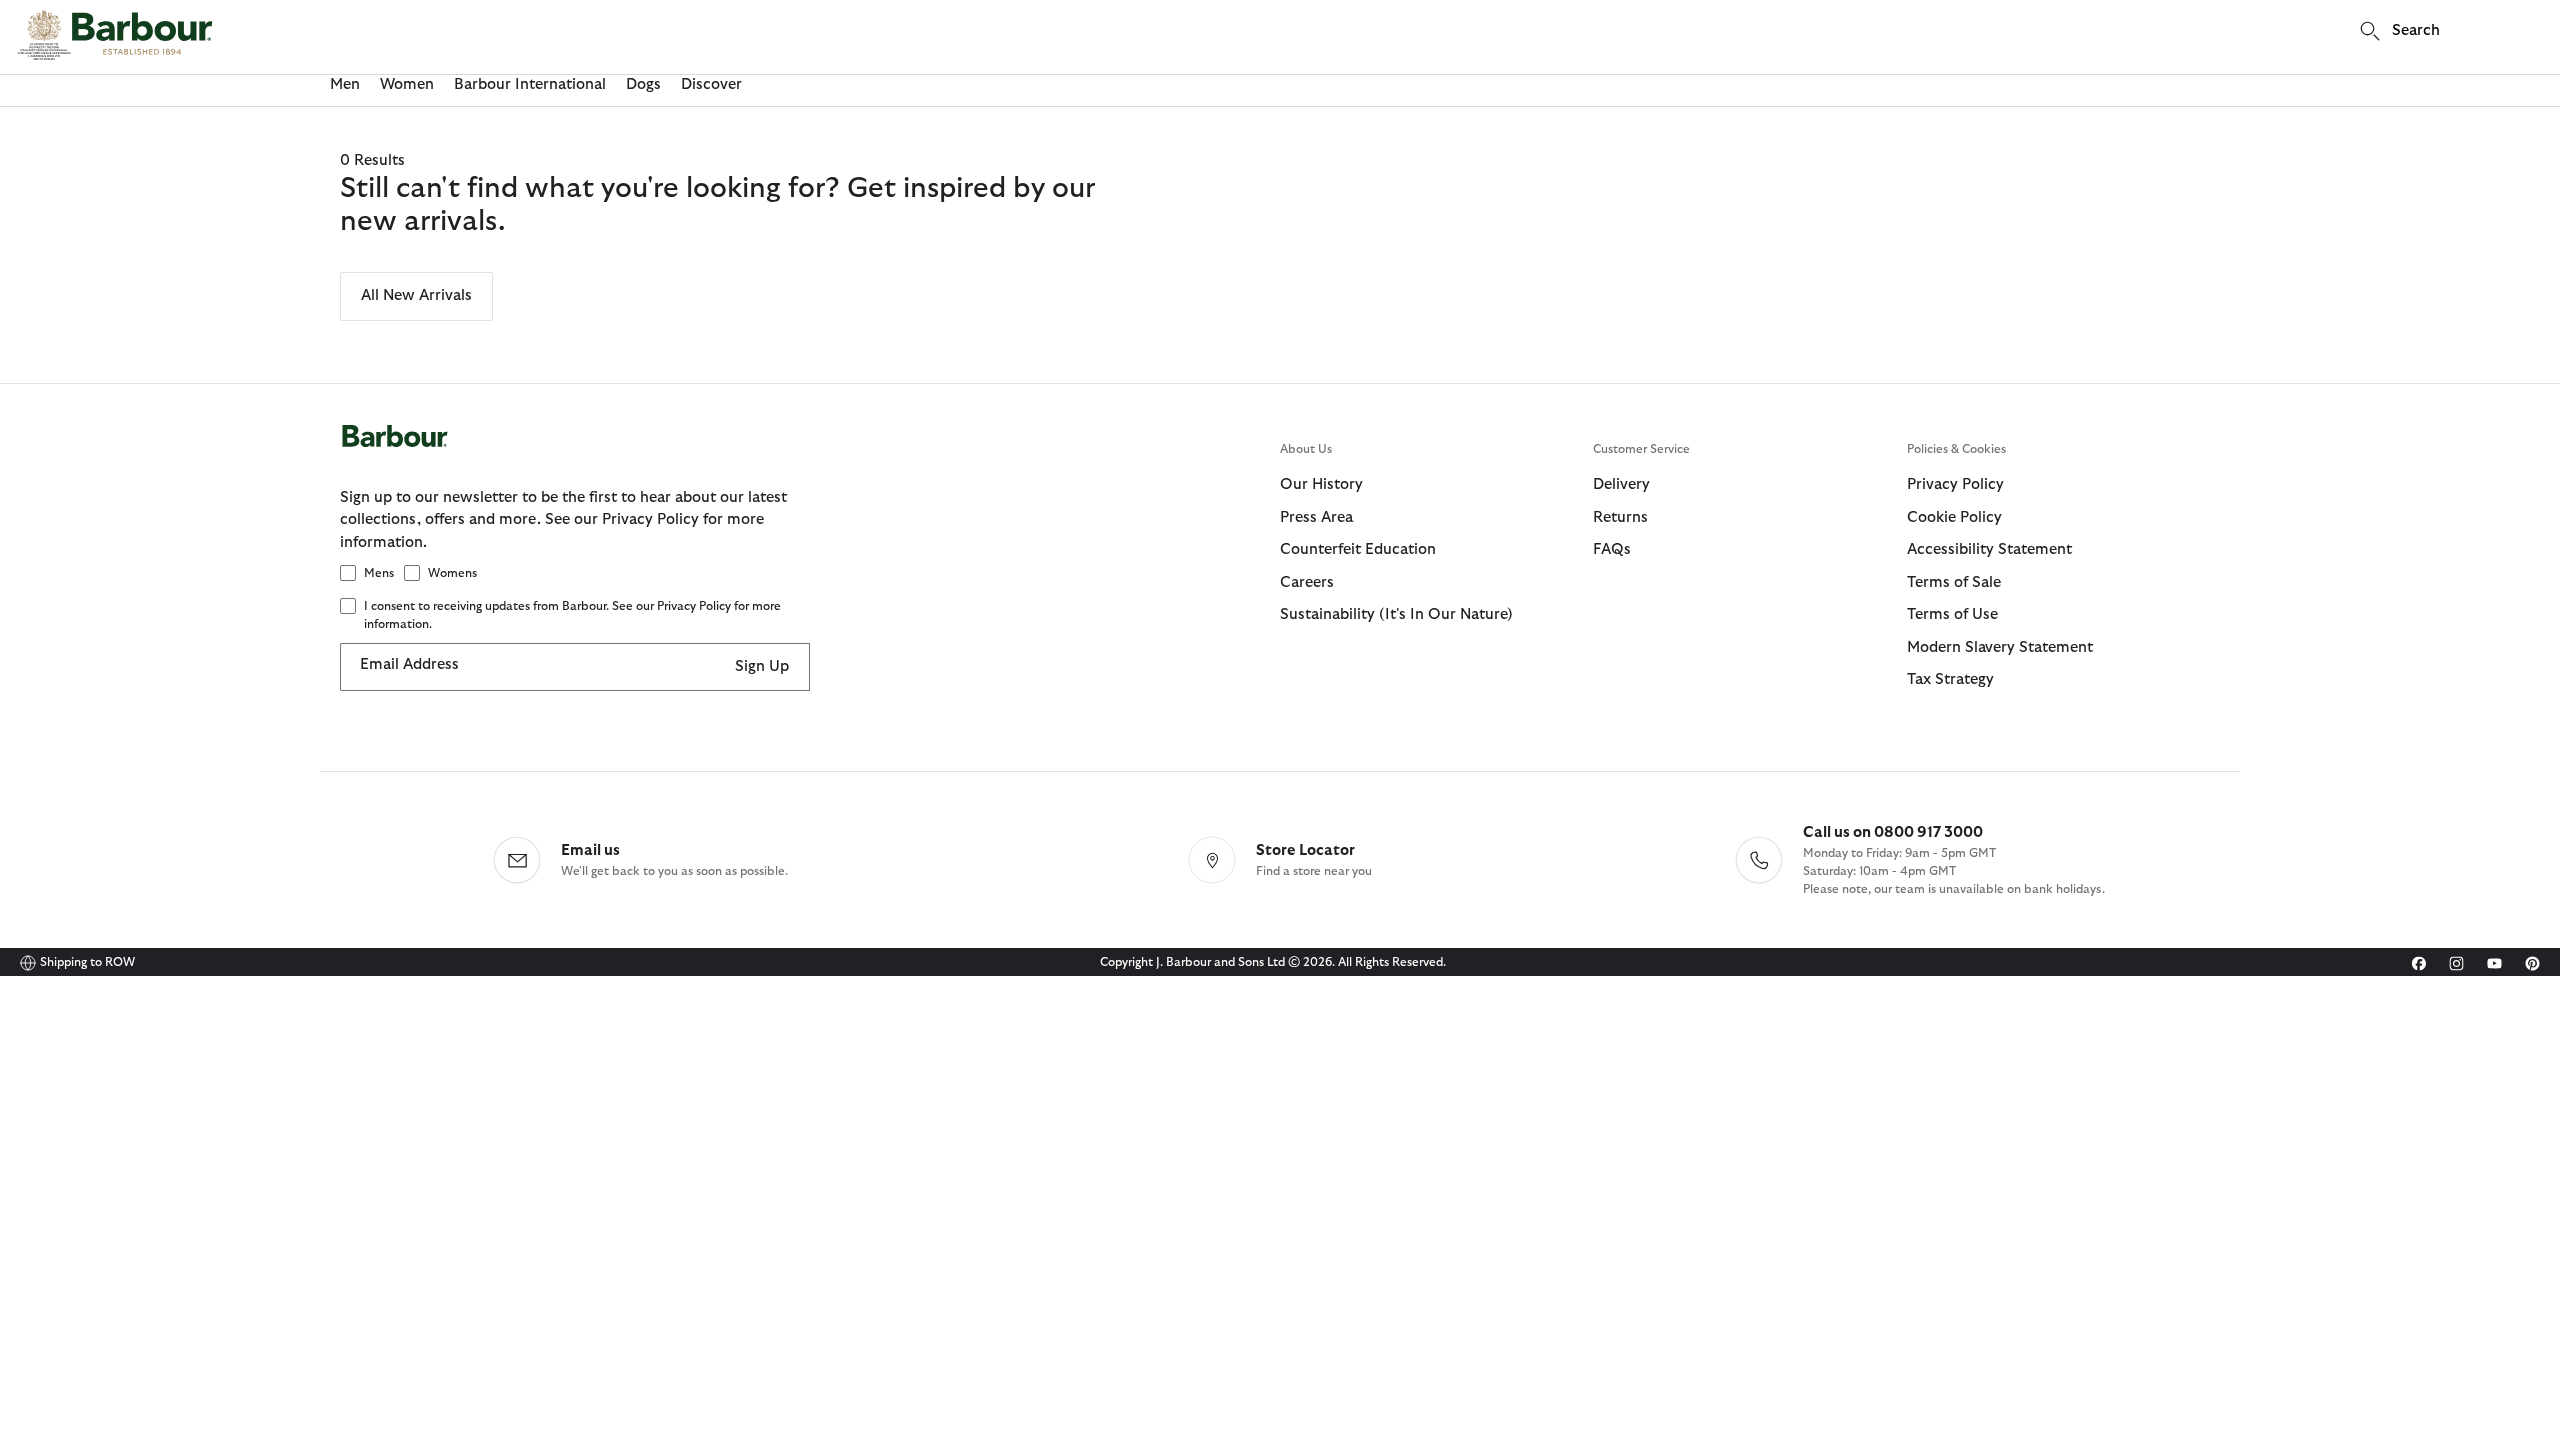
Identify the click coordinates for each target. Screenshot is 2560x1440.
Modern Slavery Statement (2000, 647)
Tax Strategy (1950, 679)
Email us (590, 850)
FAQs (1612, 549)
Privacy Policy (1955, 484)
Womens (452, 573)
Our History (1321, 484)
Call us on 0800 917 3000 (1893, 832)
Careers (1307, 582)
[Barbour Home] (115, 35)
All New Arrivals (416, 295)
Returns (1620, 517)
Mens (379, 573)
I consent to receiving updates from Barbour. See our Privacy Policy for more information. (572, 615)
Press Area (1316, 517)
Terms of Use (1952, 614)
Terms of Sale (1954, 582)
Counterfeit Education (1358, 549)
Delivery (1621, 484)
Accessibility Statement (1989, 549)
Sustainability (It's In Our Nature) (1396, 614)
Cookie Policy (1954, 517)
